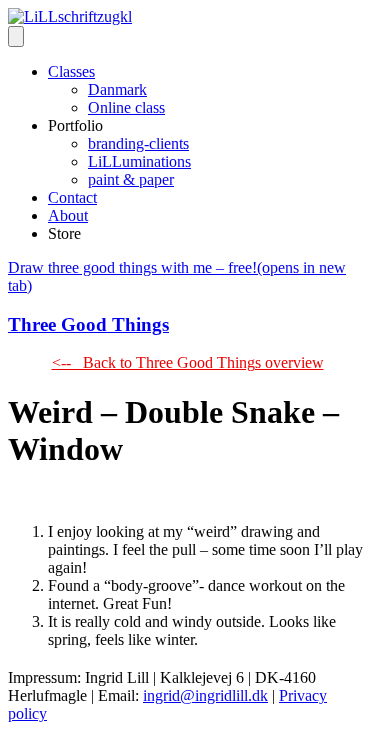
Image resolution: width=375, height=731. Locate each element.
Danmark (117, 89)
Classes (71, 71)
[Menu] (16, 36)
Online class (126, 107)
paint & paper (131, 179)
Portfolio (75, 125)
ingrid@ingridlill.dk (205, 695)
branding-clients (138, 143)
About (68, 215)
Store (64, 233)
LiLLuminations (139, 161)
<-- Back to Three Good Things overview (188, 362)
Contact (72, 197)
